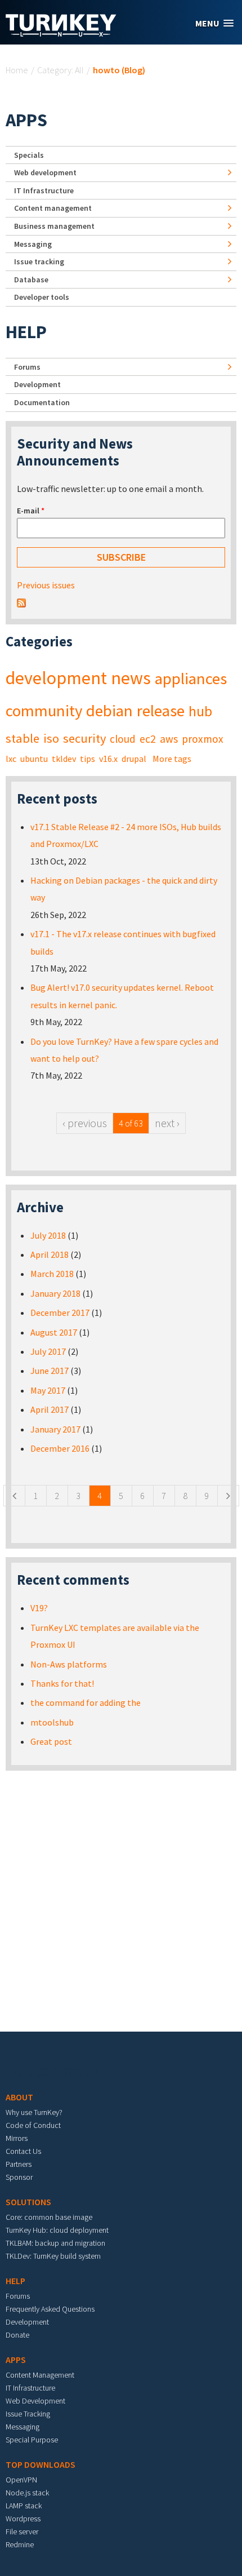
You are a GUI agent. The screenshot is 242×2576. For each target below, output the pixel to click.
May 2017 (48, 1390)
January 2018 (55, 1293)
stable (23, 738)
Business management (54, 226)
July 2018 (48, 1235)
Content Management (40, 2375)
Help (26, 332)
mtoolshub (52, 1722)
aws (169, 739)
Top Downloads (41, 2464)
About (19, 2097)
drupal (134, 759)
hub (200, 711)
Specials (29, 155)
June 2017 (50, 1371)
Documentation (42, 402)
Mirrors (17, 2138)
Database (31, 280)
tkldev (64, 759)
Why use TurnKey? (34, 2112)
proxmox (203, 739)
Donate (17, 2335)
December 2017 (60, 1313)
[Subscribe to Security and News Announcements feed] (21, 602)
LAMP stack (24, 2506)
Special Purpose (32, 2440)
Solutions (28, 2202)
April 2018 (50, 1254)
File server (22, 2531)
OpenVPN (21, 2480)
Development (37, 384)
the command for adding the (86, 1702)
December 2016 (60, 1448)
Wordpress (23, 2519)
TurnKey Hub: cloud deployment (57, 2230)
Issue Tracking (28, 2414)
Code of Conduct (33, 2125)
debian (109, 711)
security (84, 738)
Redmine (20, 2544)
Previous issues (46, 585)
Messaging (33, 244)
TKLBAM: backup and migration (55, 2243)
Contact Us (23, 2151)
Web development (45, 172)
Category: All (60, 70)
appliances (191, 679)
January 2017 (55, 1429)
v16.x (108, 759)
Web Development (35, 2401)
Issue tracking (39, 261)
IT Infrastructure (44, 190)
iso (51, 738)
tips (88, 759)
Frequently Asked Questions (50, 2309)
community (44, 711)
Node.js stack (27, 2493)
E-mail (31, 511)
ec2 (148, 739)
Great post (51, 1741)
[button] (214, 23)
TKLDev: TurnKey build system (53, 2256)
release (161, 711)
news (131, 678)
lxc (11, 759)
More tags (172, 759)
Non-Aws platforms (69, 1664)
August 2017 (54, 1332)
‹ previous (85, 1123)
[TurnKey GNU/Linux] (61, 33)
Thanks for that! (62, 1683)
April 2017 (50, 1409)
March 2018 (52, 1274)
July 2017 (48, 1351)
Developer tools (42, 297)
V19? (39, 1608)
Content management (53, 208)
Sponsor (19, 2177)
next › (167, 1123)
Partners (19, 2164)
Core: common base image (49, 2217)
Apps (26, 120)
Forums (27, 367)
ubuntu (34, 759)
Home (17, 70)
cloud (123, 739)
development (56, 678)
